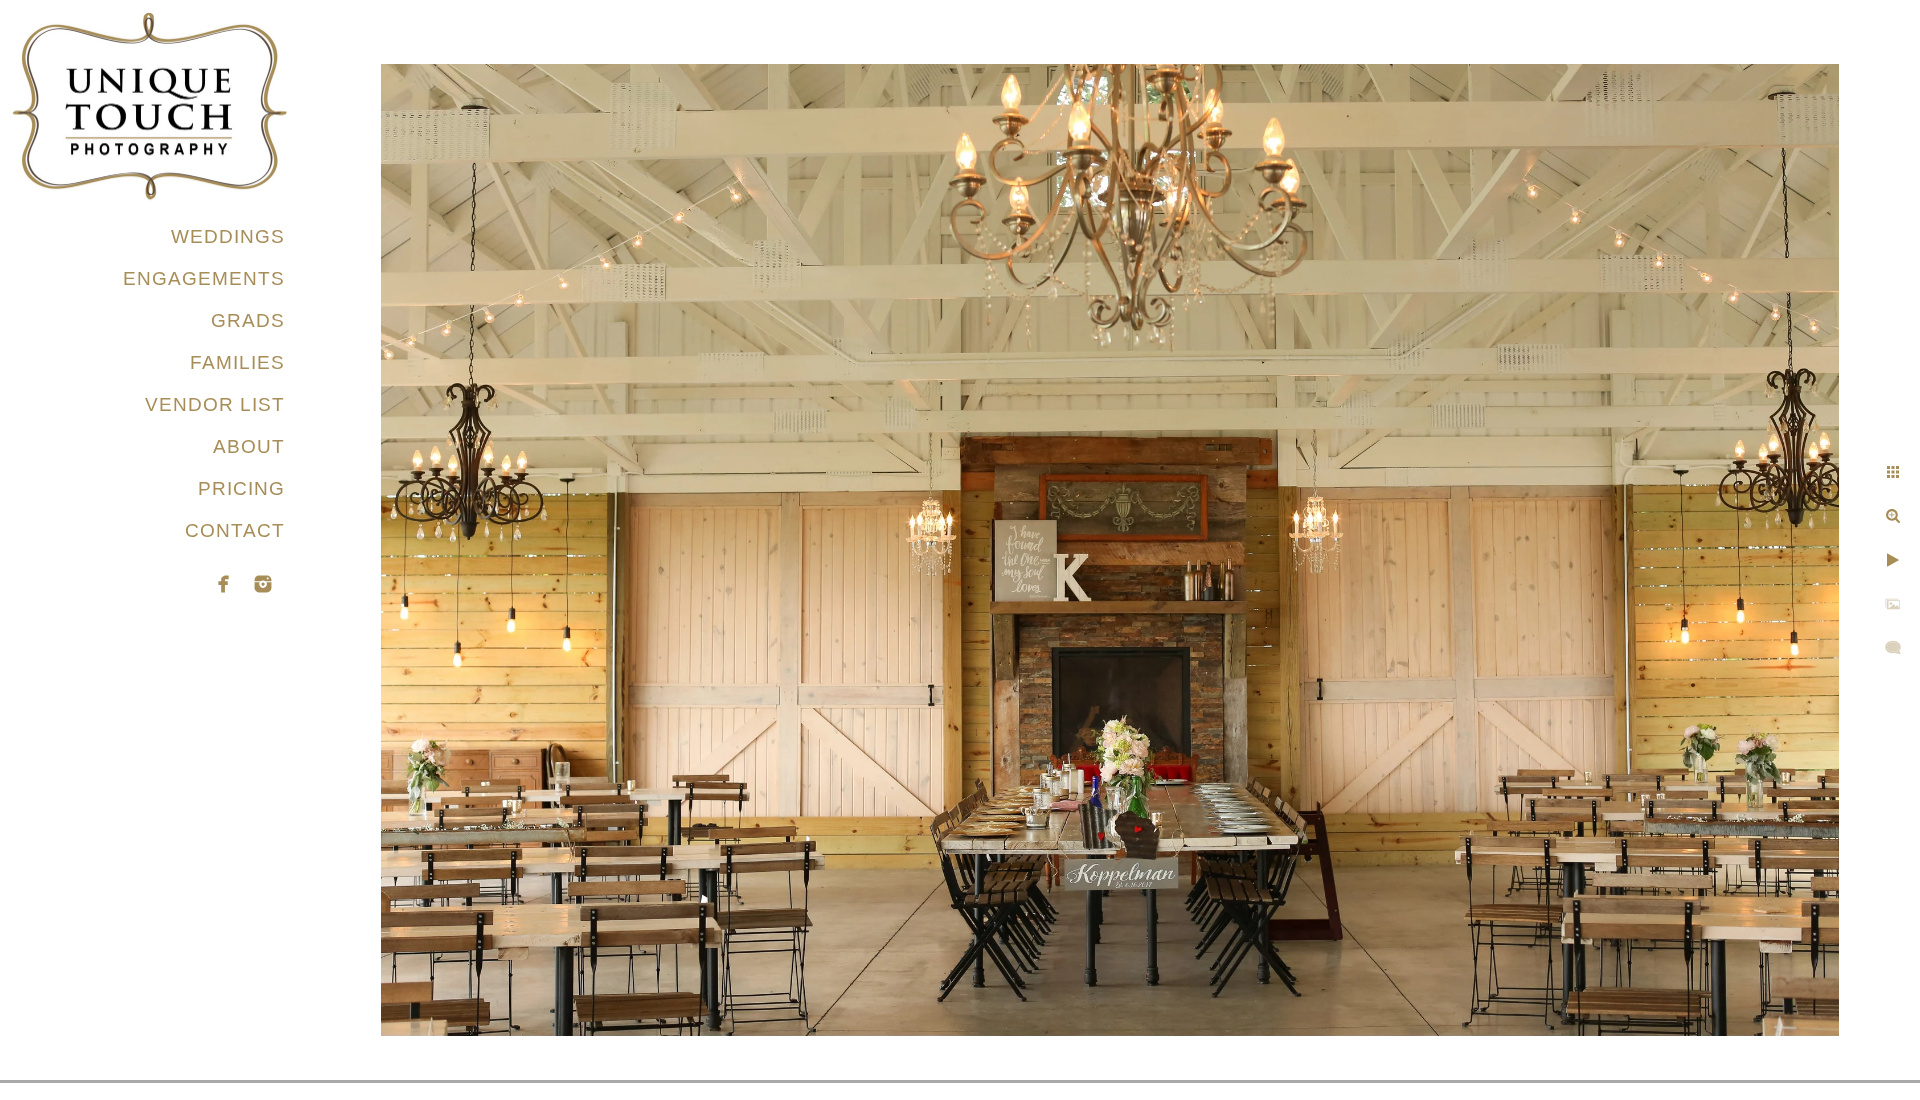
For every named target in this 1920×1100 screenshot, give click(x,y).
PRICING (241, 488)
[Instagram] (263, 584)
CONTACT (235, 530)
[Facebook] (224, 584)
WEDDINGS (228, 236)
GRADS (248, 320)
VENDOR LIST (215, 404)
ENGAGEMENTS (204, 278)
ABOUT (249, 446)
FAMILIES (237, 362)
